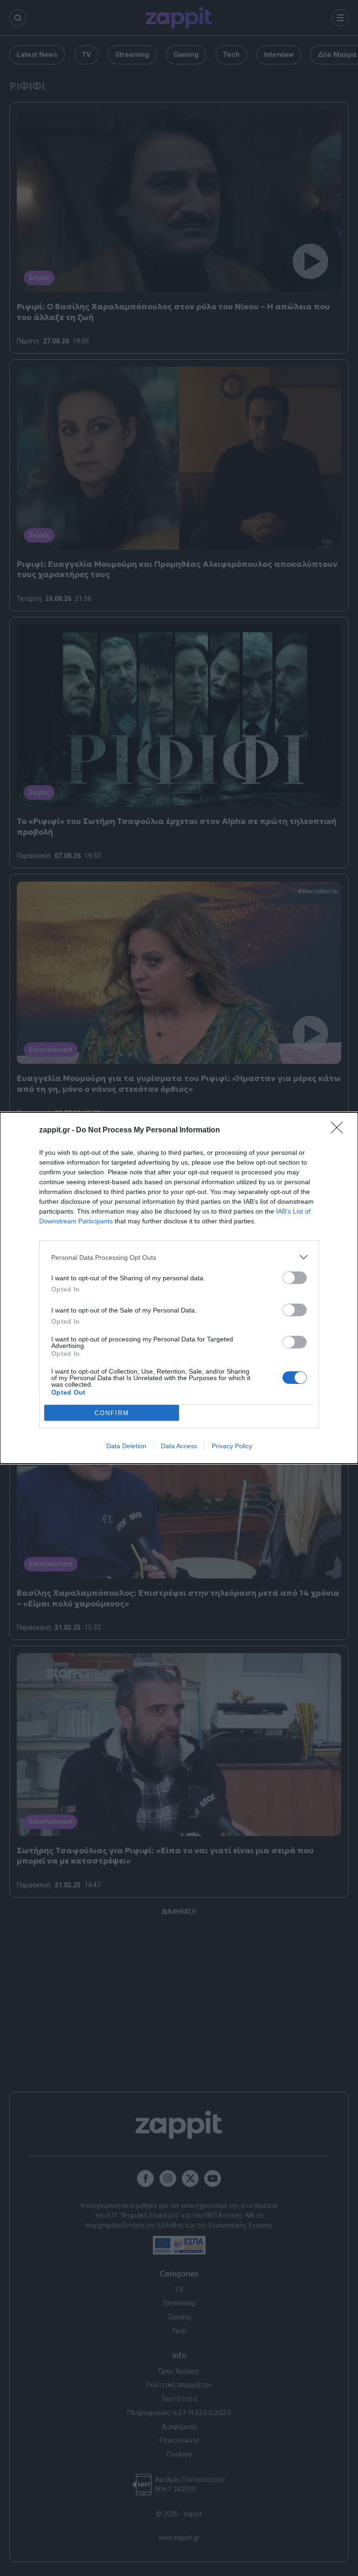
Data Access (179, 1446)
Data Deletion (126, 1446)
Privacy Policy (232, 1446)
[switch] (295, 1278)
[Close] (340, 1131)
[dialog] (179, 1288)
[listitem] (179, 1257)
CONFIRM (112, 1413)
